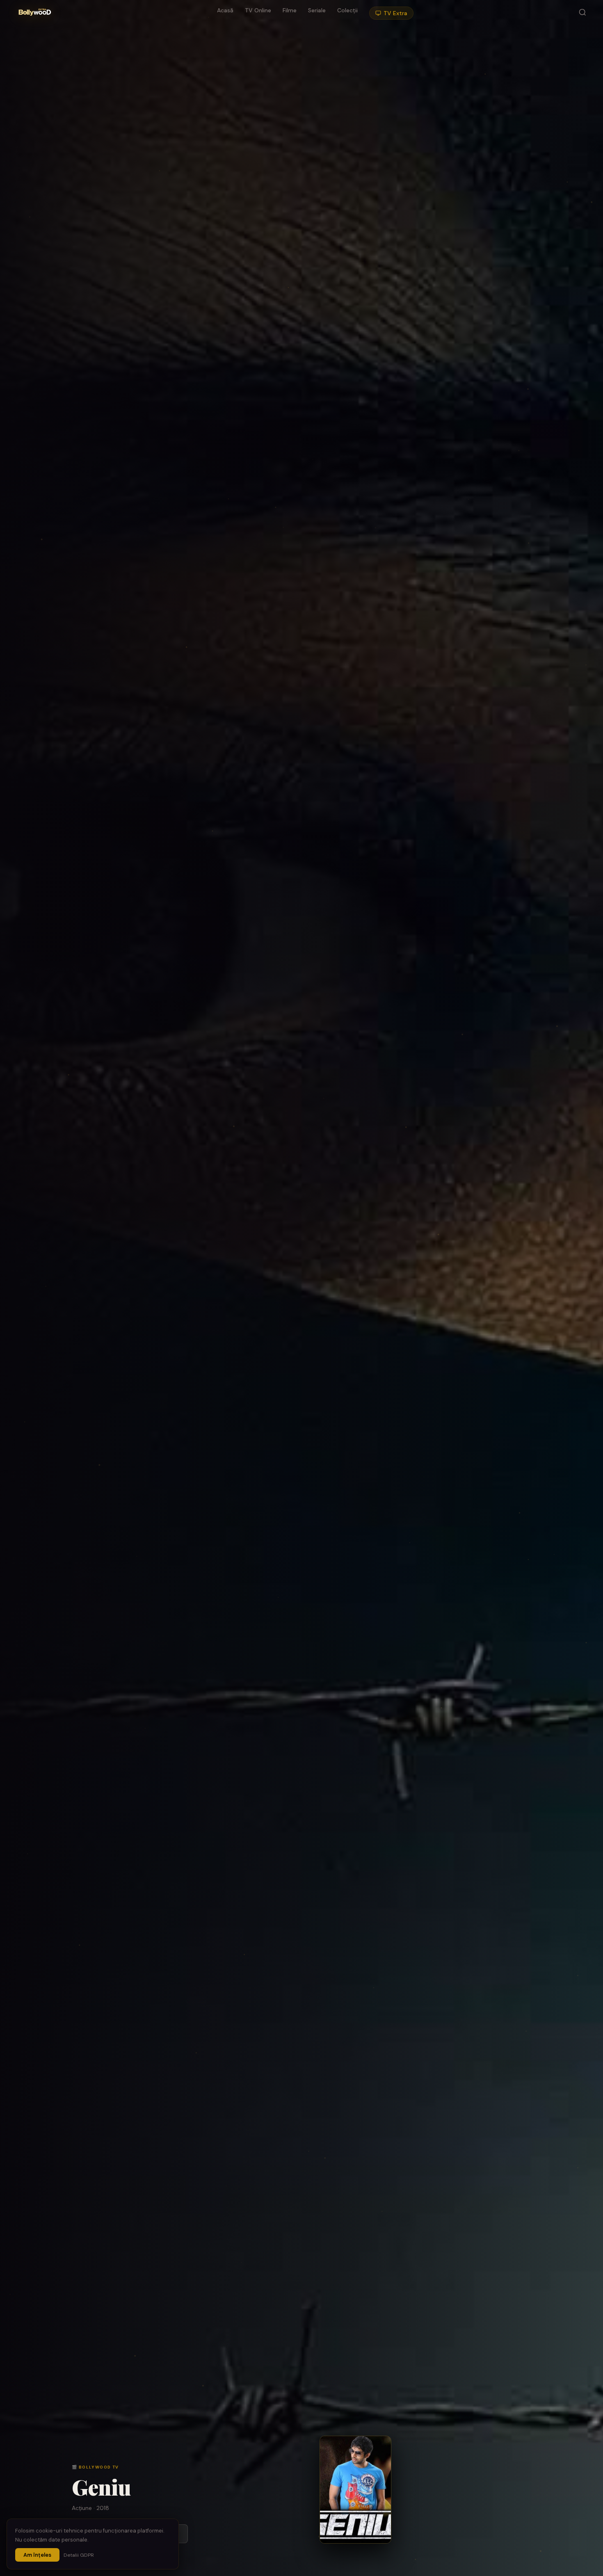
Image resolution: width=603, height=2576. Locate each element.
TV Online (258, 10)
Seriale (317, 10)
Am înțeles (37, 2555)
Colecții (347, 10)
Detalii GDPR (79, 2555)
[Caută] (582, 13)
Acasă (225, 10)
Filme (290, 10)
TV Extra (395, 13)
